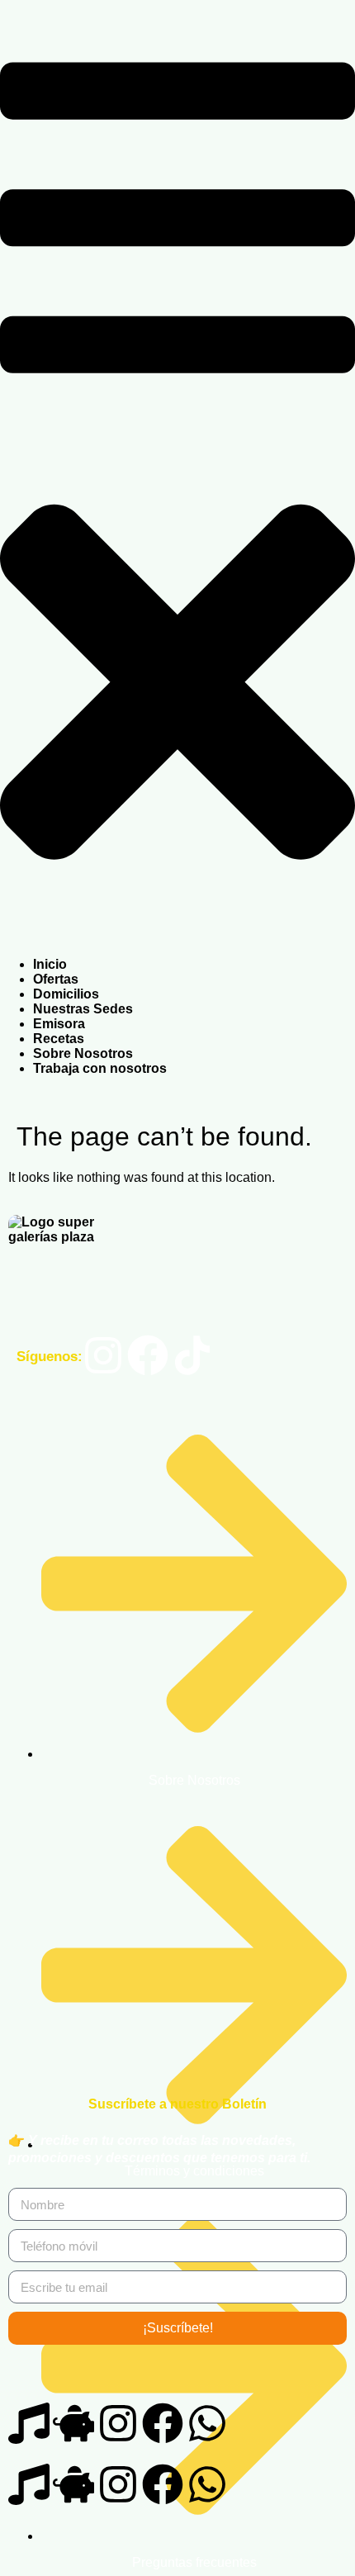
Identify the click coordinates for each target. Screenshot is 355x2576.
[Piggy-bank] (73, 2423)
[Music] (29, 2423)
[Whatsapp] (207, 2423)
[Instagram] (103, 1355)
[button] (177, 479)
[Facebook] (148, 1355)
